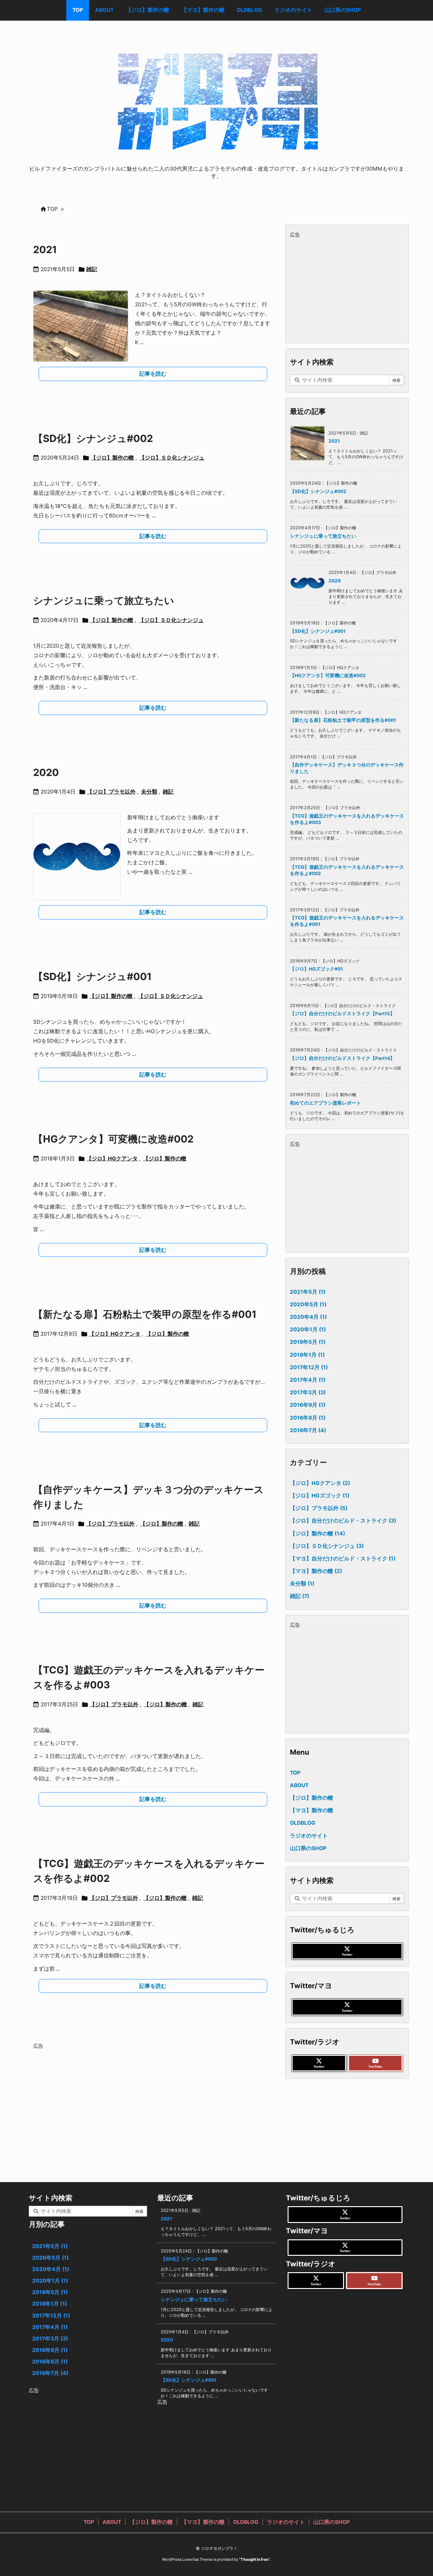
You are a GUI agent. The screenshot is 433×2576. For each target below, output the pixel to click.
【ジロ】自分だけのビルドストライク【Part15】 (342, 1014)
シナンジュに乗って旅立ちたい (104, 601)
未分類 (149, 792)
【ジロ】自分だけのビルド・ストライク (343, 1521)
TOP (295, 1773)
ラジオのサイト (309, 1836)
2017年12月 (309, 1367)
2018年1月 (307, 1355)
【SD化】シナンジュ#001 (92, 976)
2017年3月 (308, 1392)
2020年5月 (308, 1304)
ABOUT (299, 1785)
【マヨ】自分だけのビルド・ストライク (343, 1559)
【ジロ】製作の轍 (112, 458)
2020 (46, 772)
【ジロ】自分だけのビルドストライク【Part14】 (342, 1058)
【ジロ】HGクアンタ (112, 1159)
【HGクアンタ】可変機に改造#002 (113, 1139)
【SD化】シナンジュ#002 (93, 438)
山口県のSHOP (308, 1848)
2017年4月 (308, 1380)
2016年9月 (308, 1405)
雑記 (92, 269)
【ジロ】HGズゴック (320, 1496)
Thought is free (255, 2559)
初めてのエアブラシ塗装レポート (325, 1103)
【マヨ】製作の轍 (316, 1571)
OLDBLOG (303, 1823)
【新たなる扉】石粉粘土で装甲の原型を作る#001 (145, 1314)
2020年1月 (308, 1329)
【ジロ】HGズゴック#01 (316, 969)
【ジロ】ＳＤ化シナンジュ (172, 458)
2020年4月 (308, 1317)
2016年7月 (308, 1430)
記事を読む (153, 374)
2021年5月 (308, 1292)
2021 (45, 250)
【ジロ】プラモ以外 (111, 792)
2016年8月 (308, 1418)
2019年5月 (308, 1342)
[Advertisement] (153, 2098)
